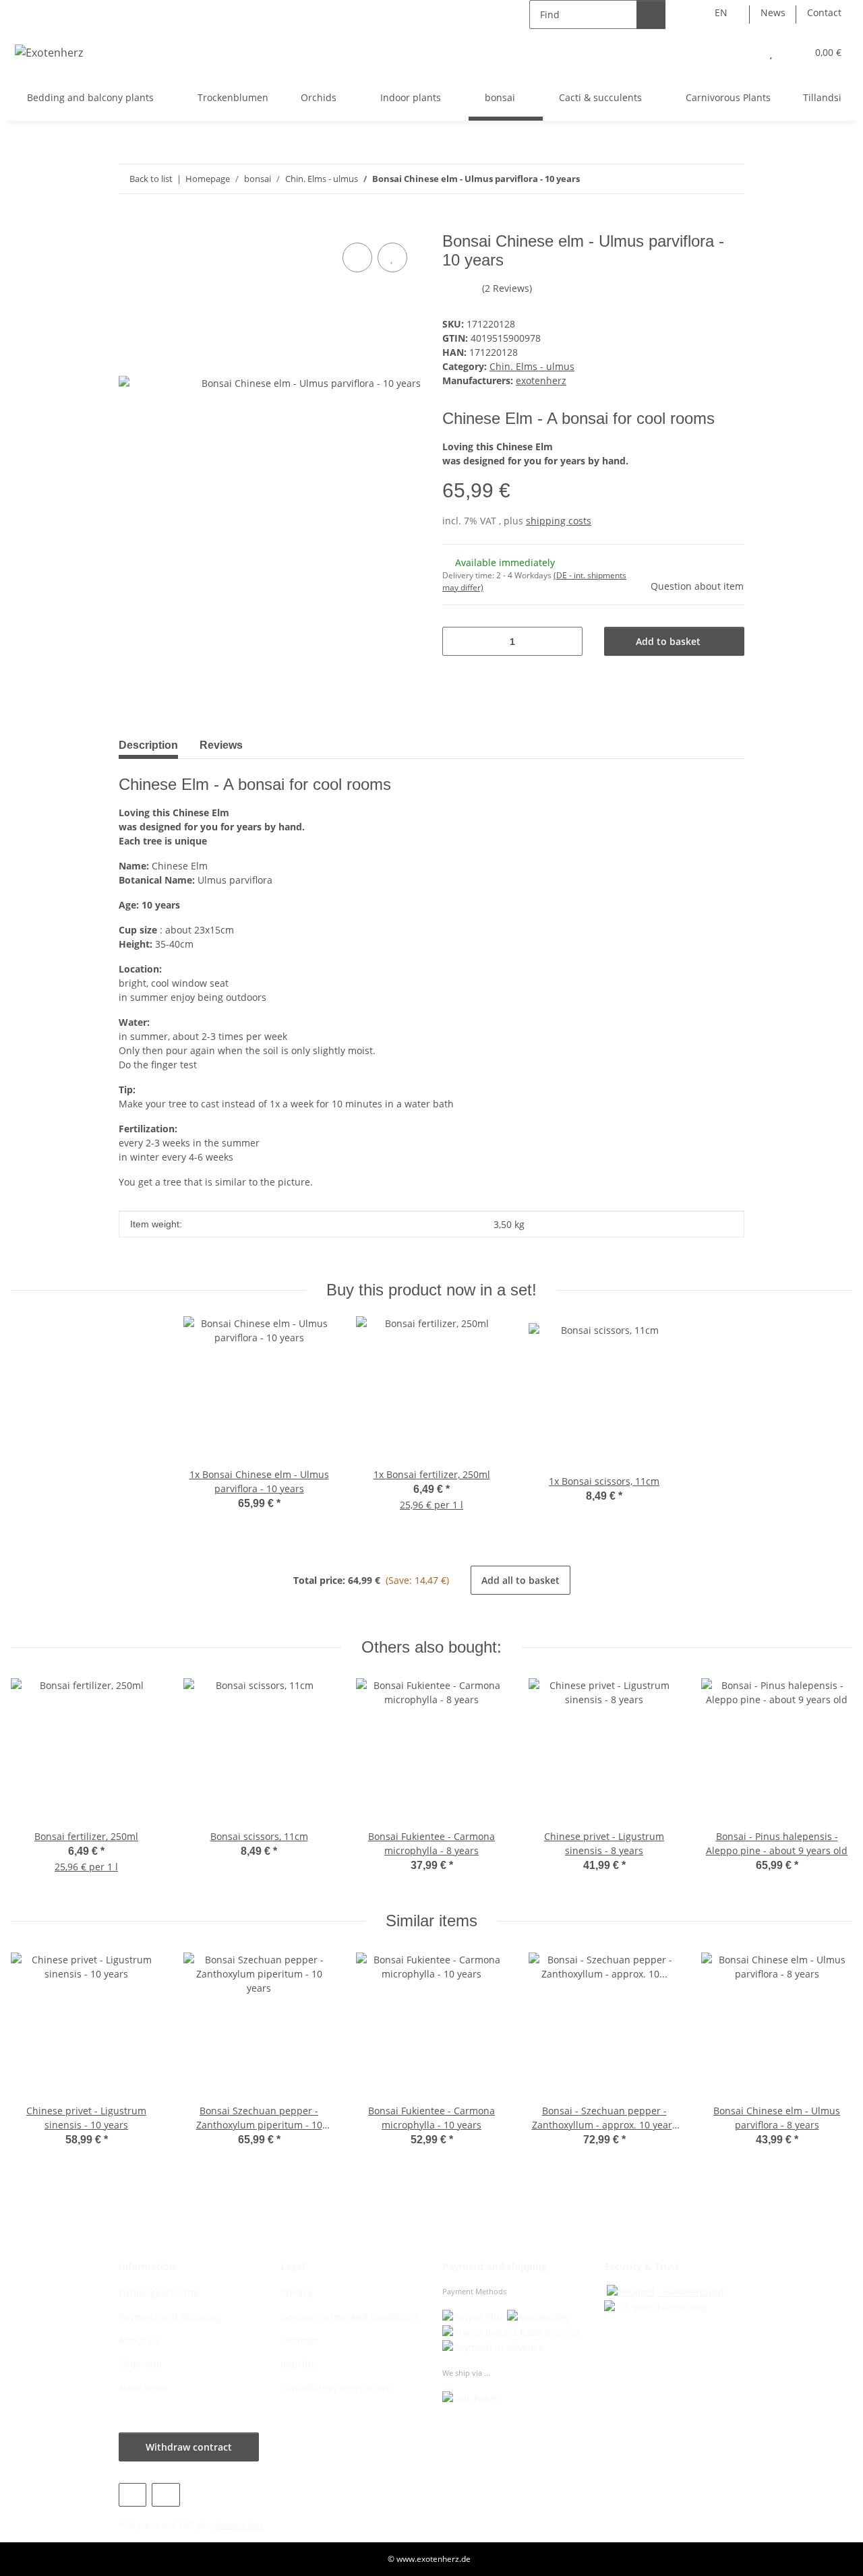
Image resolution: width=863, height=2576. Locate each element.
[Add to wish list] (392, 257)
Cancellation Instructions (337, 2388)
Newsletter (143, 2388)
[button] (744, 52)
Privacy (296, 2293)
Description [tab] (148, 745)
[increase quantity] (567, 641)
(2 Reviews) (507, 288)
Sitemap (299, 2340)
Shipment (141, 2364)
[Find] (651, 14)
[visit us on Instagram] (166, 2495)
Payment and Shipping (170, 2317)
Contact (824, 12)
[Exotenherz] (49, 52)
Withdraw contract (189, 2447)
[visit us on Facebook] (132, 2495)
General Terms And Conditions (350, 2317)
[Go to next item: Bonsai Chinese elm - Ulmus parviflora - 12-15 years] (730, 179)
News (773, 12)
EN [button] (721, 12)
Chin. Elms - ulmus (532, 366)
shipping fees (239, 2525)
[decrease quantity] (457, 641)
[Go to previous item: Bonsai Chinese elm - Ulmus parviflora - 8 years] (701, 179)
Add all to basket (520, 1580)
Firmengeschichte (159, 2293)
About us (139, 2340)
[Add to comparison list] (357, 257)
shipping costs (559, 521)
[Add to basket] (129, 224)
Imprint (297, 2364)
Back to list (151, 179)
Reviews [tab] (221, 745)
